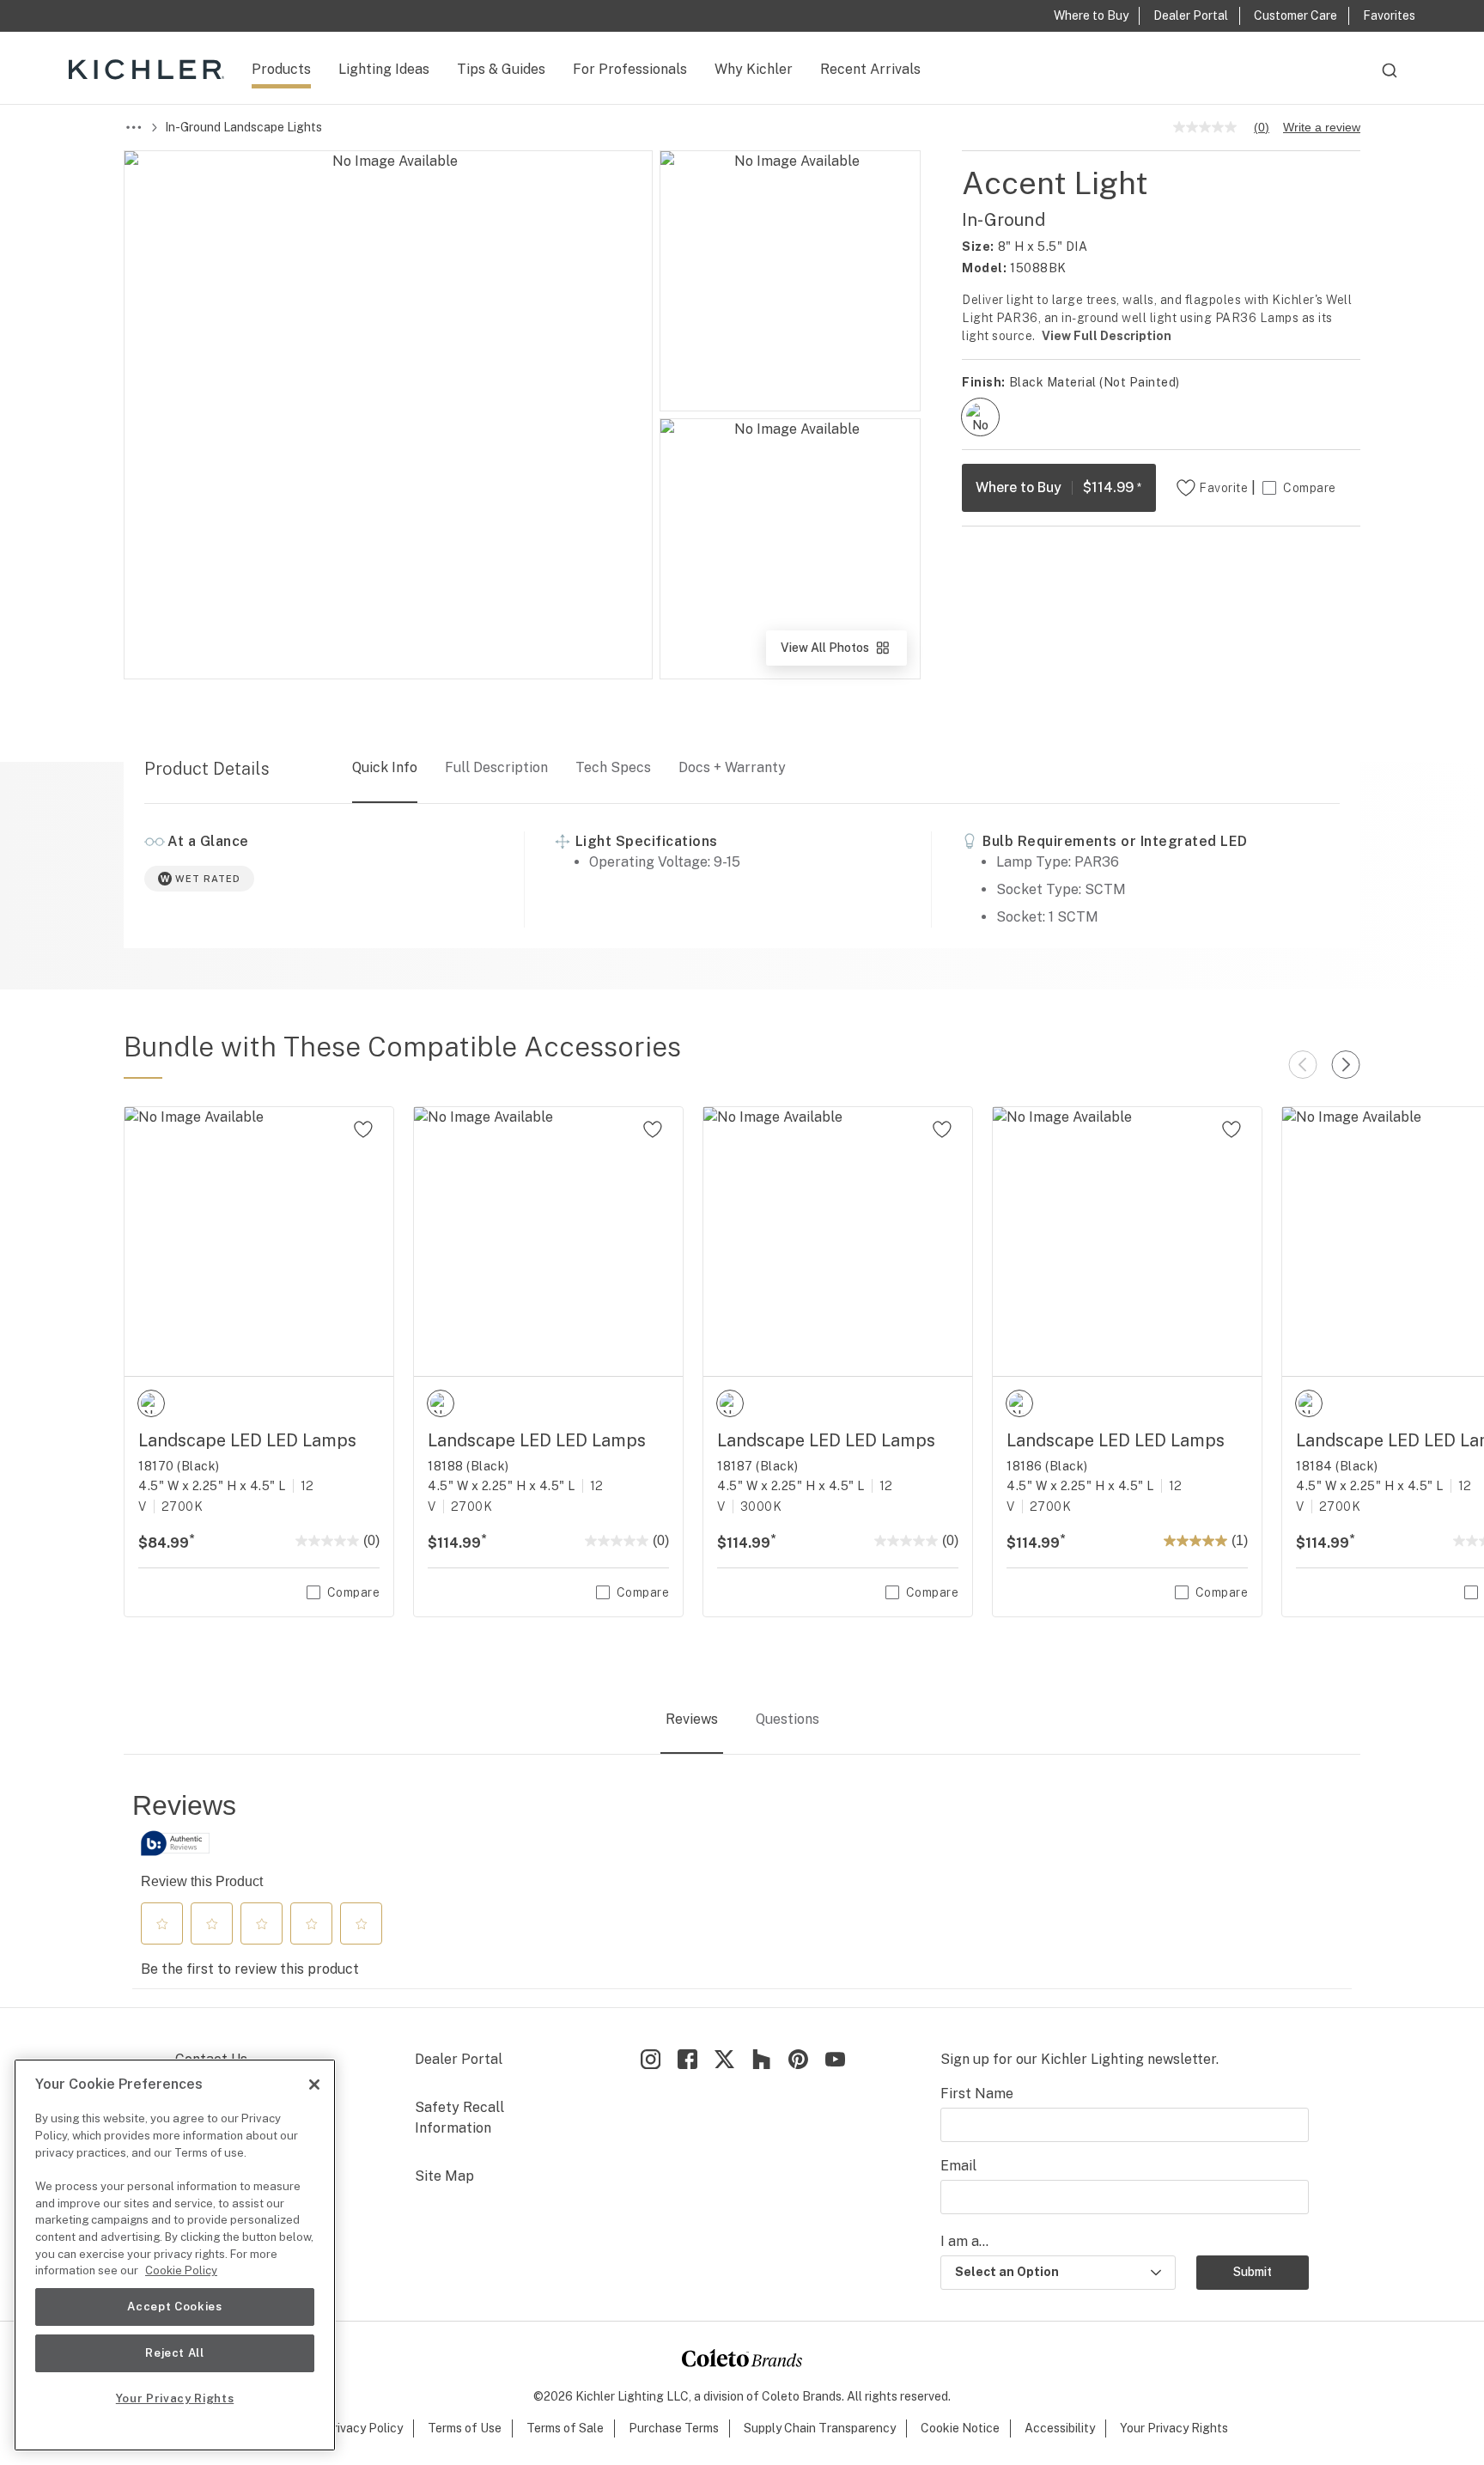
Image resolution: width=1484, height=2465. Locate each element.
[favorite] (363, 1129)
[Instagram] (651, 2059)
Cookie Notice (960, 2428)
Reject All (175, 2353)
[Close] (314, 2085)
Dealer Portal (459, 2059)
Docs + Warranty (732, 767)
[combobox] (1390, 78)
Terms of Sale (565, 2428)
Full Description (496, 767)
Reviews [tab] (692, 1719)
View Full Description (1107, 336)
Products (281, 69)
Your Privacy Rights (1174, 2428)
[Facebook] (687, 2059)
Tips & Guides (501, 69)
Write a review (1322, 127)
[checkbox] (980, 417)
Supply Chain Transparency (820, 2428)
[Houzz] (761, 2059)
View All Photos (842, 653)
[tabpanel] (742, 1889)
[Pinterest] (798, 2059)
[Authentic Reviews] (175, 1843)
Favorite (1223, 488)
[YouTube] (835, 2059)
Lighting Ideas (384, 69)
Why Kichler (754, 69)
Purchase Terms (674, 2428)
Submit (1253, 2272)
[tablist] (742, 1720)
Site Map (444, 2176)
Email (958, 2166)
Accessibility (1060, 2428)
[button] (162, 1924)
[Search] (1390, 78)
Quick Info (385, 767)
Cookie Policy (181, 2270)
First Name (977, 2094)
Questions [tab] (788, 1719)
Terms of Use (465, 2428)
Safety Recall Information (459, 2118)
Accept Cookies (174, 2307)
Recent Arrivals (870, 69)
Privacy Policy (364, 2428)
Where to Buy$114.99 (1059, 487)
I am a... (964, 2241)
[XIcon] (724, 2059)
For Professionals (630, 69)
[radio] (980, 417)
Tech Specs (613, 767)
